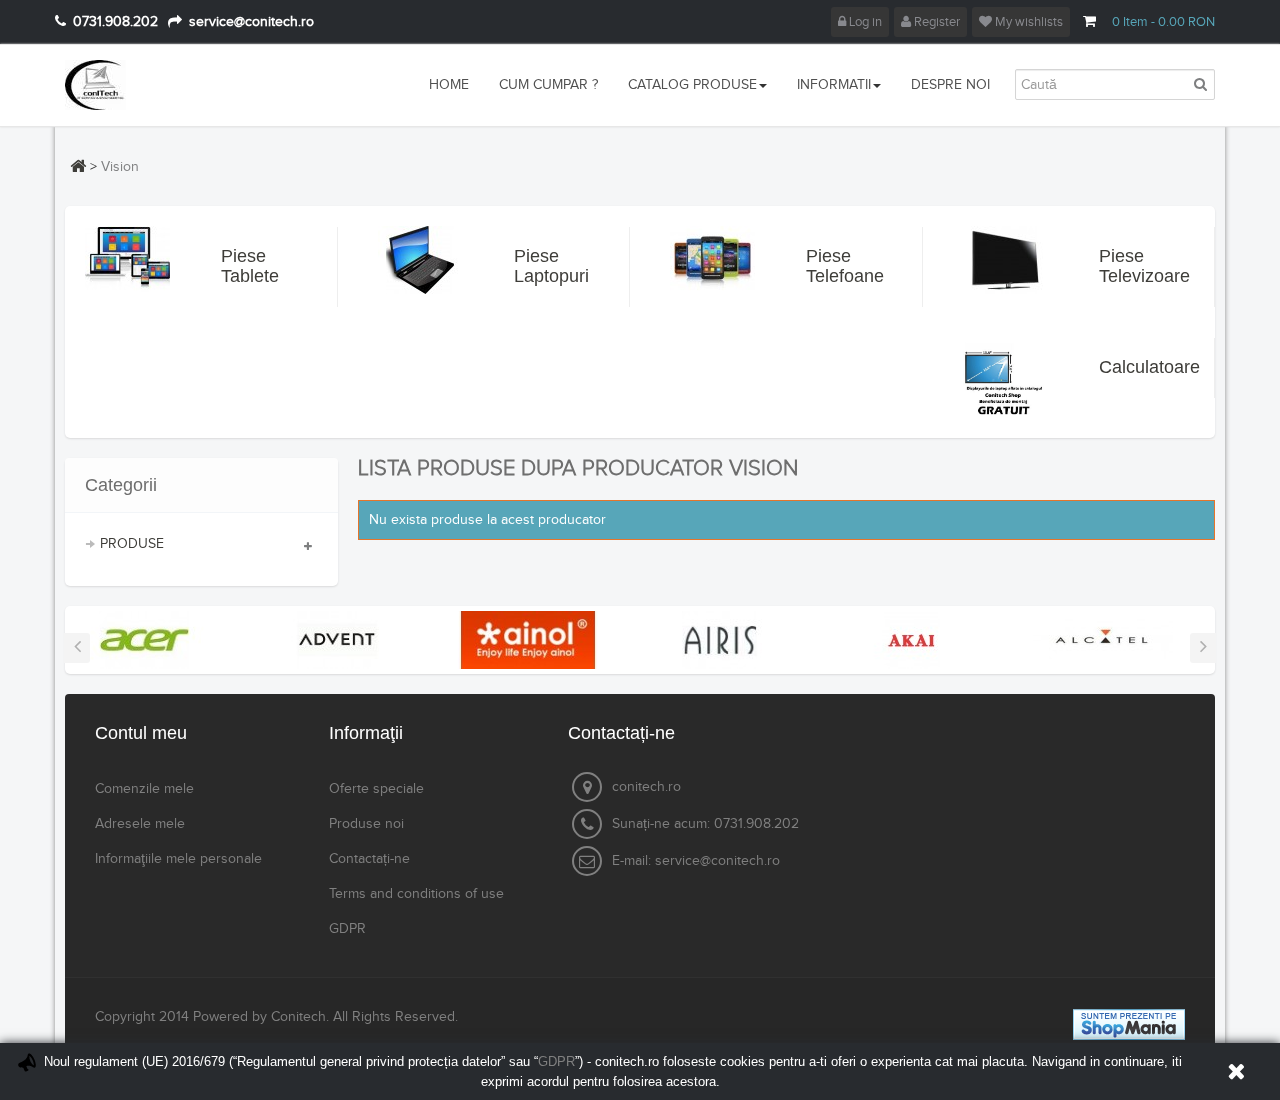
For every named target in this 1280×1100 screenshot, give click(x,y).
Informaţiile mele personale (178, 859)
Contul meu (141, 733)
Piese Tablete (245, 266)
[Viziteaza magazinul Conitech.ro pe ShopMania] (1129, 1024)
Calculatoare (1123, 367)
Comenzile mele (144, 789)
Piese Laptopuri (538, 266)
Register (935, 22)
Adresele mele (140, 824)
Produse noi (366, 824)
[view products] (145, 639)
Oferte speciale (376, 789)
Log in (864, 22)
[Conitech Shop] (152, 85)
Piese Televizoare (1123, 266)
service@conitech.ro (717, 861)
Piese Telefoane (830, 266)
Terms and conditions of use (416, 894)
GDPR (347, 929)
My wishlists (1027, 22)
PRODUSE (132, 544)
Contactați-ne (369, 859)
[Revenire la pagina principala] (78, 166)
